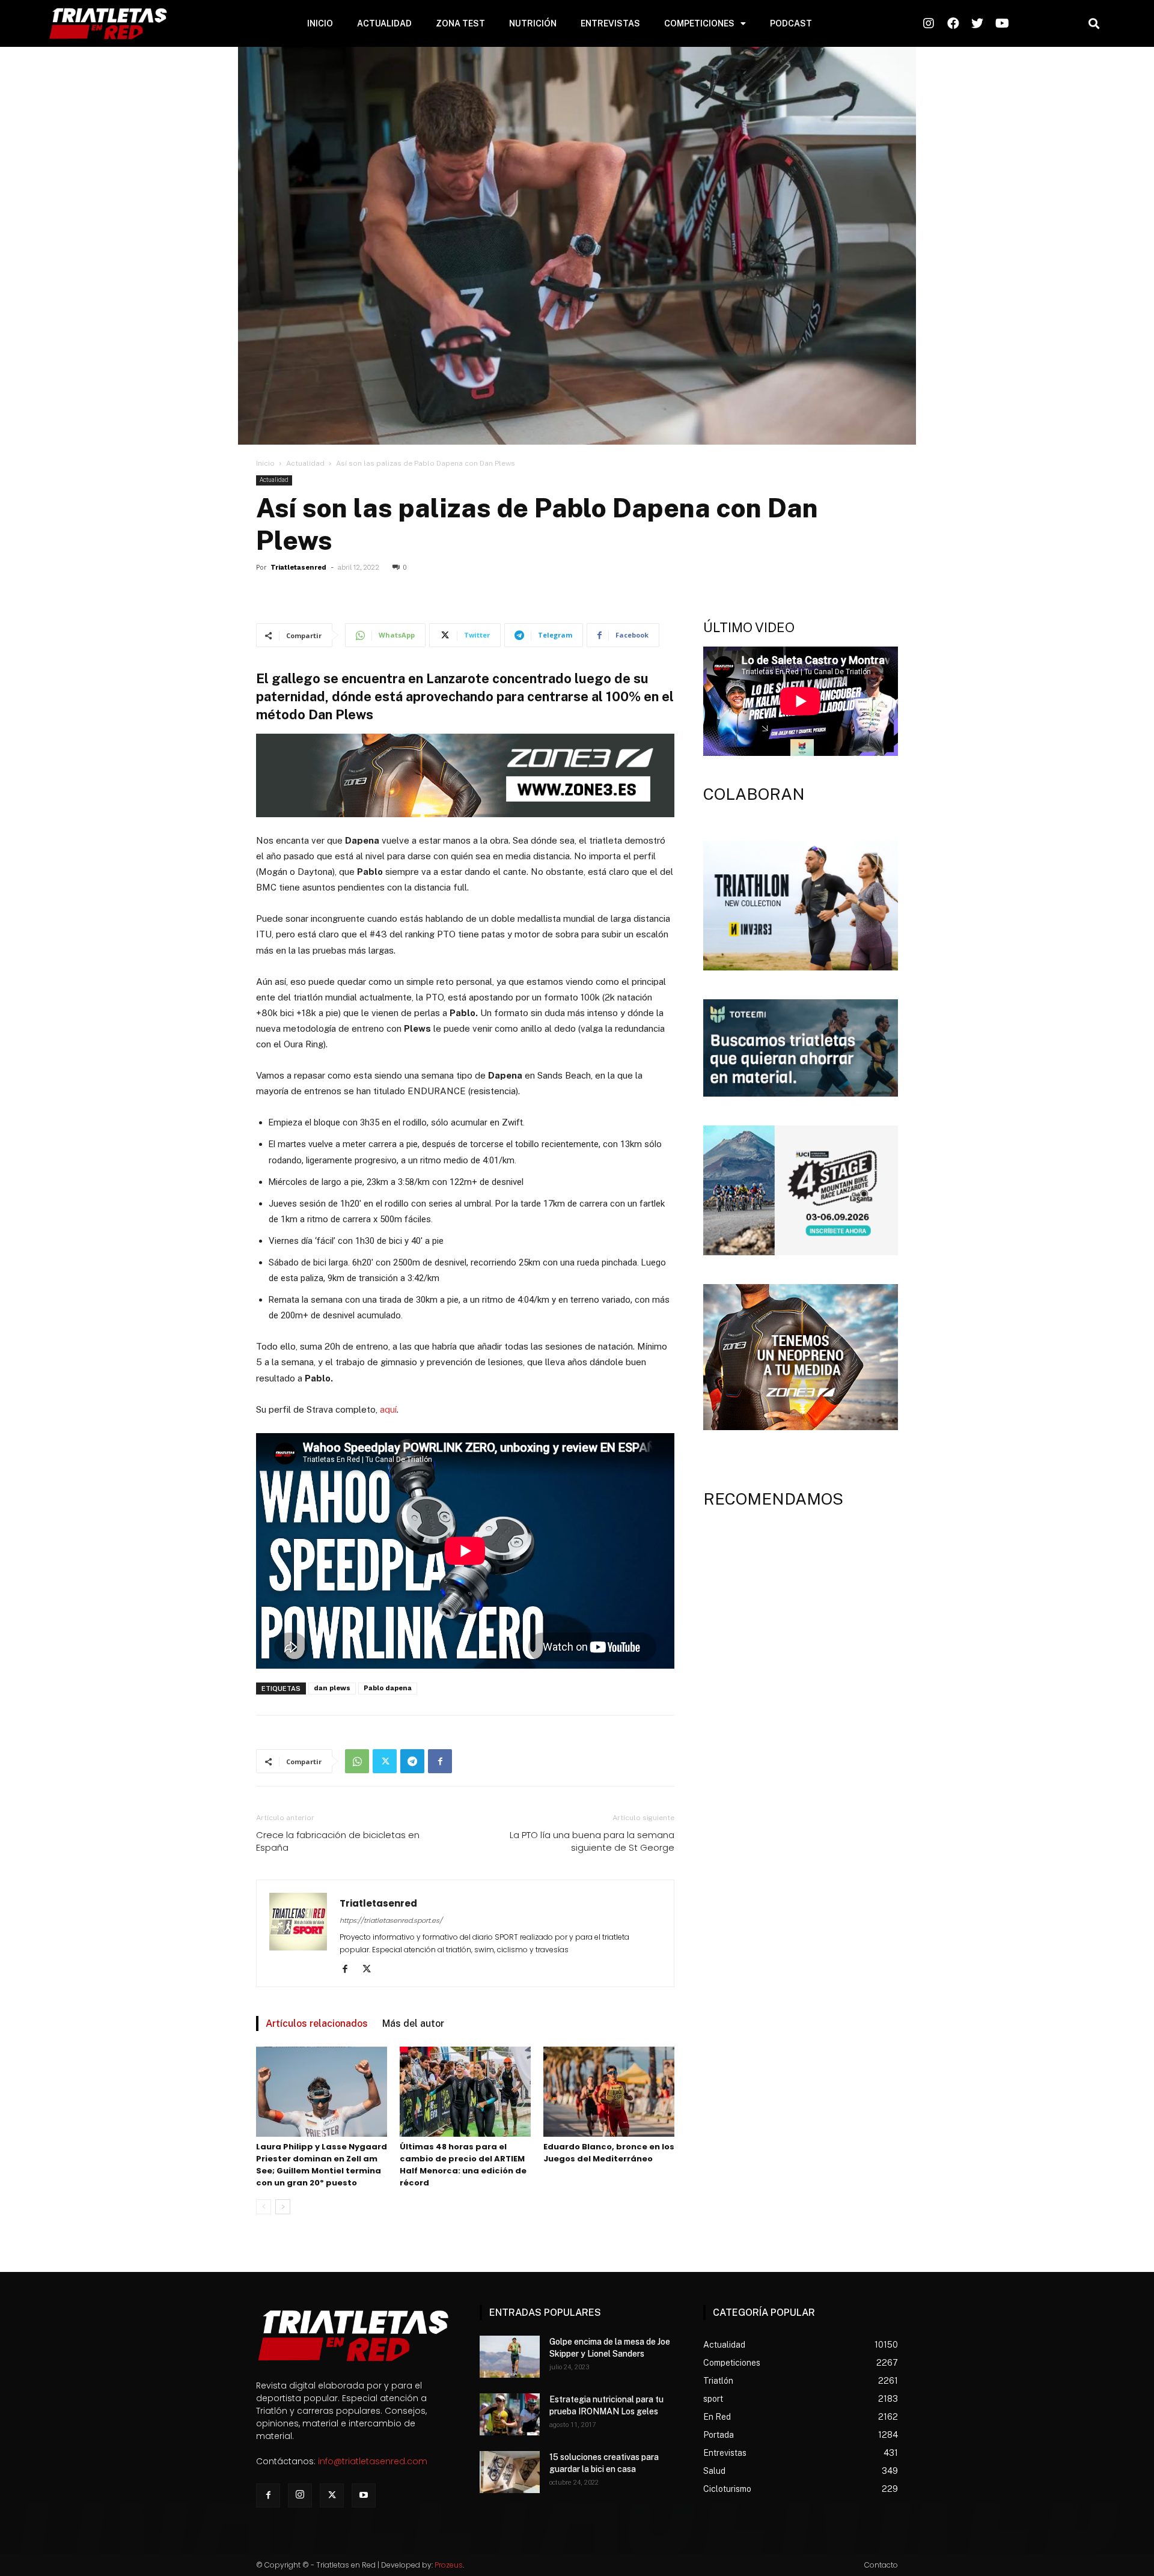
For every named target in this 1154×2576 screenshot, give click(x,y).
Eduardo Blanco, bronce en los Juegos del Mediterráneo (609, 2153)
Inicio (265, 463)
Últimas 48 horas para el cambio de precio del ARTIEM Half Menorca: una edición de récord (463, 2165)
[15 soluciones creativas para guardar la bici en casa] (510, 2472)
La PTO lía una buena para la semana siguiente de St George (592, 1841)
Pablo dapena (388, 1688)
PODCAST (791, 23)
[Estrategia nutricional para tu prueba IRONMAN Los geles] (510, 2414)
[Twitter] (385, 1761)
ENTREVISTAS (610, 23)
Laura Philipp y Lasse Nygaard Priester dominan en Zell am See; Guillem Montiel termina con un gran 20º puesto (322, 2165)
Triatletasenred (298, 568)
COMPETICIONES (699, 23)
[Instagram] (300, 2495)
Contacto (881, 2565)
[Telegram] (412, 1761)
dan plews (332, 1688)
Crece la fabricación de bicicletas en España (338, 1841)
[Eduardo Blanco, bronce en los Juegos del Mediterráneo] (609, 2092)
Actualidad (305, 463)
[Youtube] (364, 2495)
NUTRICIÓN (533, 23)
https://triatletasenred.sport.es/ (391, 1920)
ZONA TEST (460, 23)
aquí (388, 1409)
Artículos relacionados (317, 2023)
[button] (1094, 24)
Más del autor (413, 2023)
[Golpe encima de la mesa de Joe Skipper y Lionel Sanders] (510, 2357)
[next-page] (283, 2207)
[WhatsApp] (357, 1761)
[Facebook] (440, 1761)
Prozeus (449, 2565)
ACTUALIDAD (384, 23)
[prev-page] (264, 2207)
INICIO (320, 23)
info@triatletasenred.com (373, 2461)
